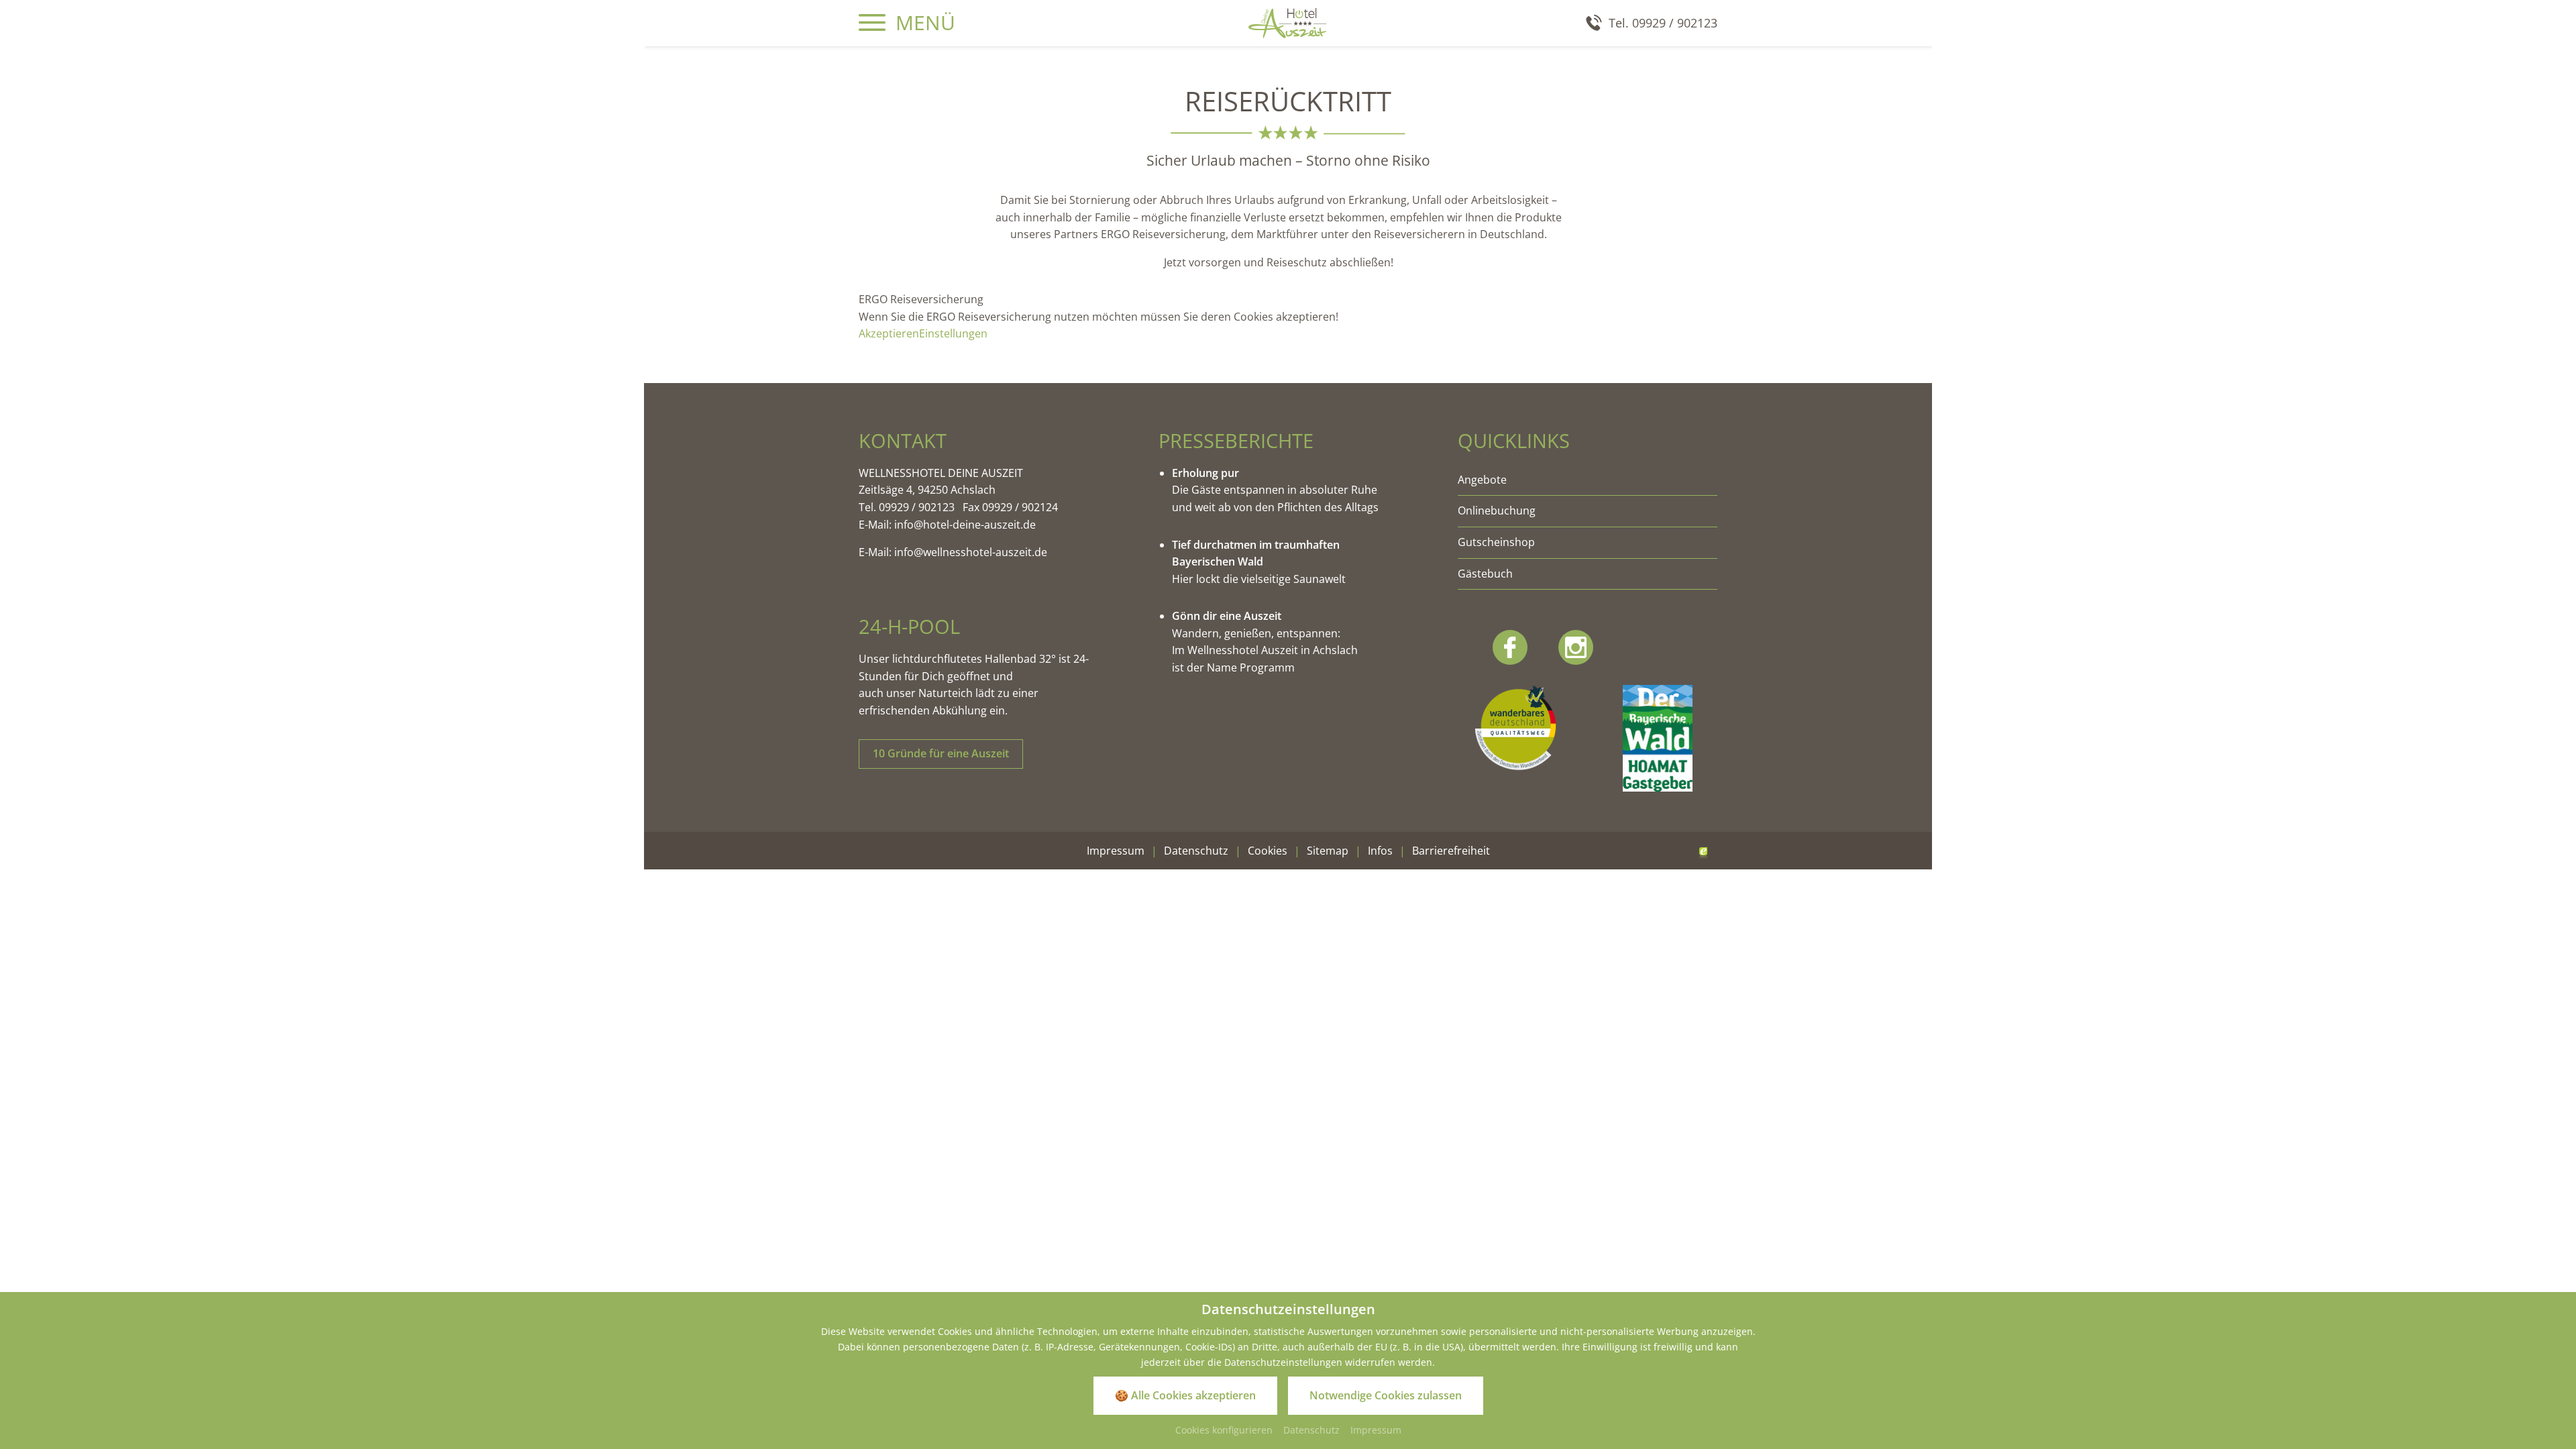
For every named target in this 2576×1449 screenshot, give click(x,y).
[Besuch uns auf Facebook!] (1510, 647)
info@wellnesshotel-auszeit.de (971, 552)
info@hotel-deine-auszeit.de (966, 525)
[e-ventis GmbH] (1703, 851)
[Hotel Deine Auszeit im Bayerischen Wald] (1288, 22)
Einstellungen (953, 333)
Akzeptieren (889, 333)
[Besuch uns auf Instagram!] (1576, 647)
